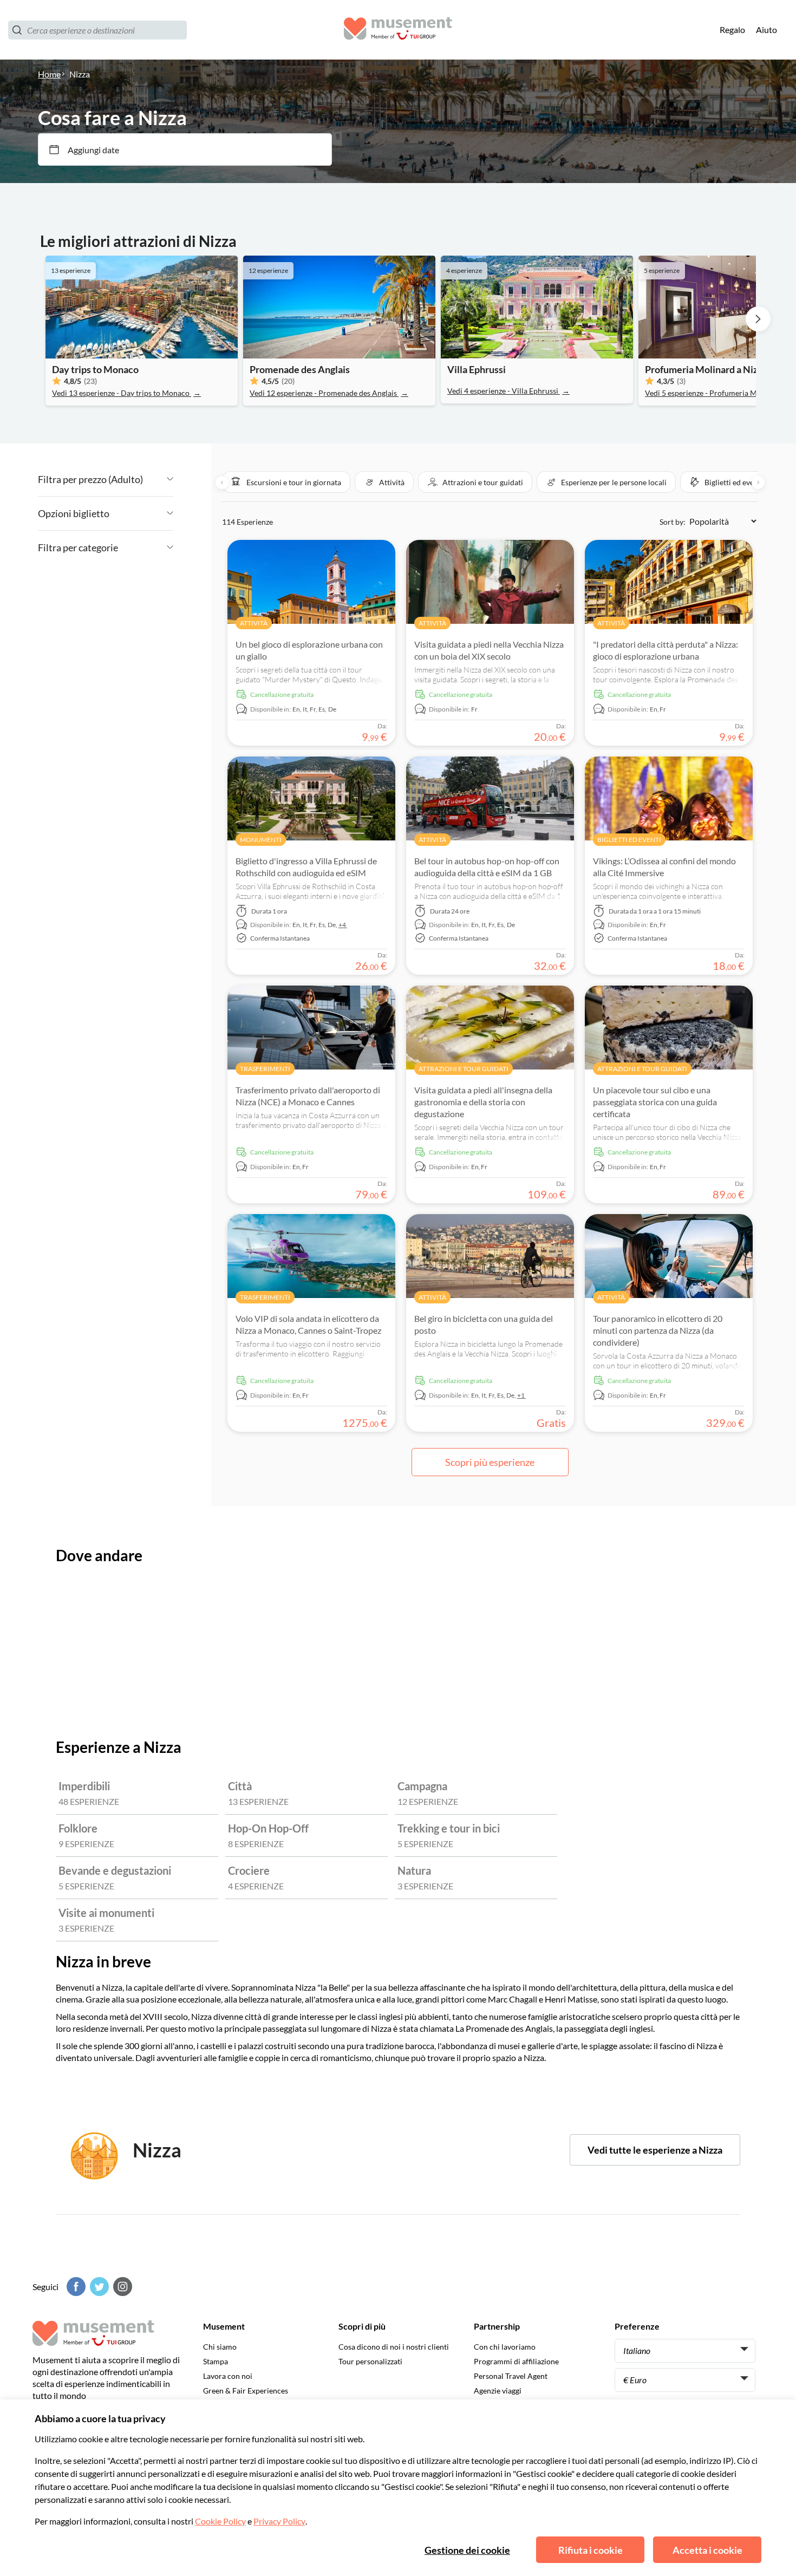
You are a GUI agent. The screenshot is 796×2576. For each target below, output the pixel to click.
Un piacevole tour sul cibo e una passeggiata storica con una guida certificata (655, 1102)
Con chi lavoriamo (505, 2347)
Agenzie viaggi (498, 2391)
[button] (286, 482)
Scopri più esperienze (490, 1462)
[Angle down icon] (158, 479)
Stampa (216, 2361)
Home (49, 74)
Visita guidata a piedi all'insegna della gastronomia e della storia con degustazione (483, 1102)
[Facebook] (75, 2287)
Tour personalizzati (370, 2361)
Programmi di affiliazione (516, 2361)
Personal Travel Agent (511, 2376)
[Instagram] (121, 2287)
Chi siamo (220, 2347)
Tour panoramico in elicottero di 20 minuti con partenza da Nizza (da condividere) (658, 1330)
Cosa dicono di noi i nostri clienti (394, 2347)
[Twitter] (98, 2287)
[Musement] (398, 30)
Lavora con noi (228, 2376)
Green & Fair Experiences (246, 2391)
